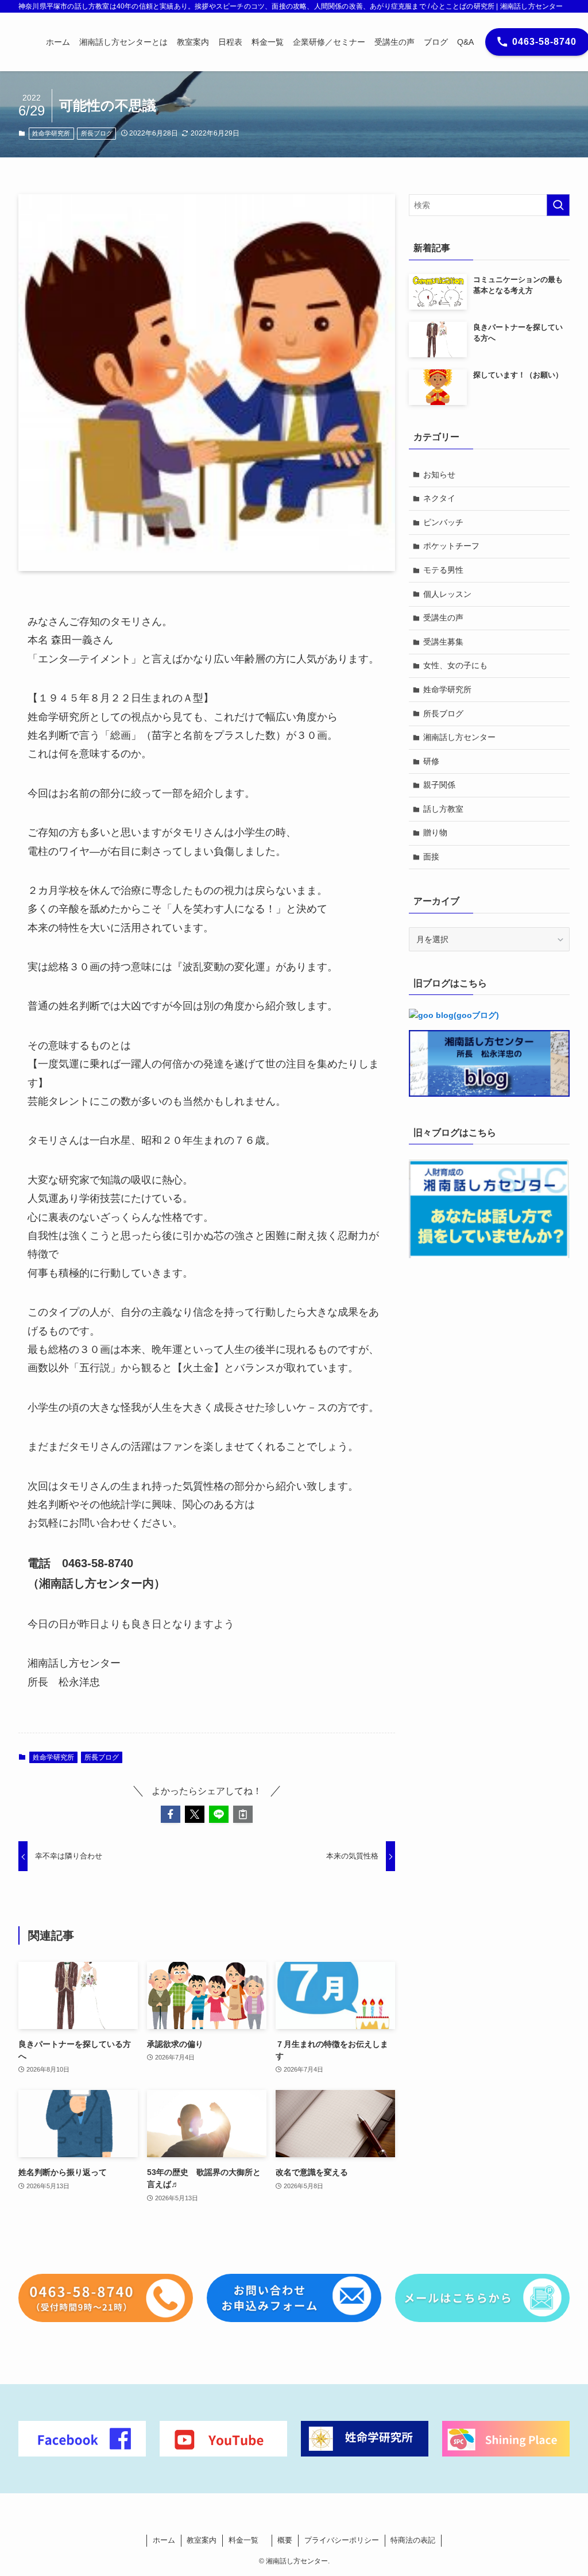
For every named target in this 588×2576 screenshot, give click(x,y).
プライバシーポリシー (342, 2540)
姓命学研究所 (51, 133)
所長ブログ (97, 133)
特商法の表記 (413, 2540)
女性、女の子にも (455, 665)
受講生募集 (443, 642)
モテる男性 (443, 570)
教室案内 (202, 2540)
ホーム (164, 2540)
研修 (431, 761)
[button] (171, 1814)
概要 (285, 2540)
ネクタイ (439, 498)
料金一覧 (247, 2540)
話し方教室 (443, 809)
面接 (431, 857)
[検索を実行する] (558, 205)
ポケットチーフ (451, 546)
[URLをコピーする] (243, 1814)
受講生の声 (443, 618)
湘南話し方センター (459, 737)
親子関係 (439, 785)
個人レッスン (447, 594)
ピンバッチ (443, 522)
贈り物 (435, 832)
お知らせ (439, 475)
